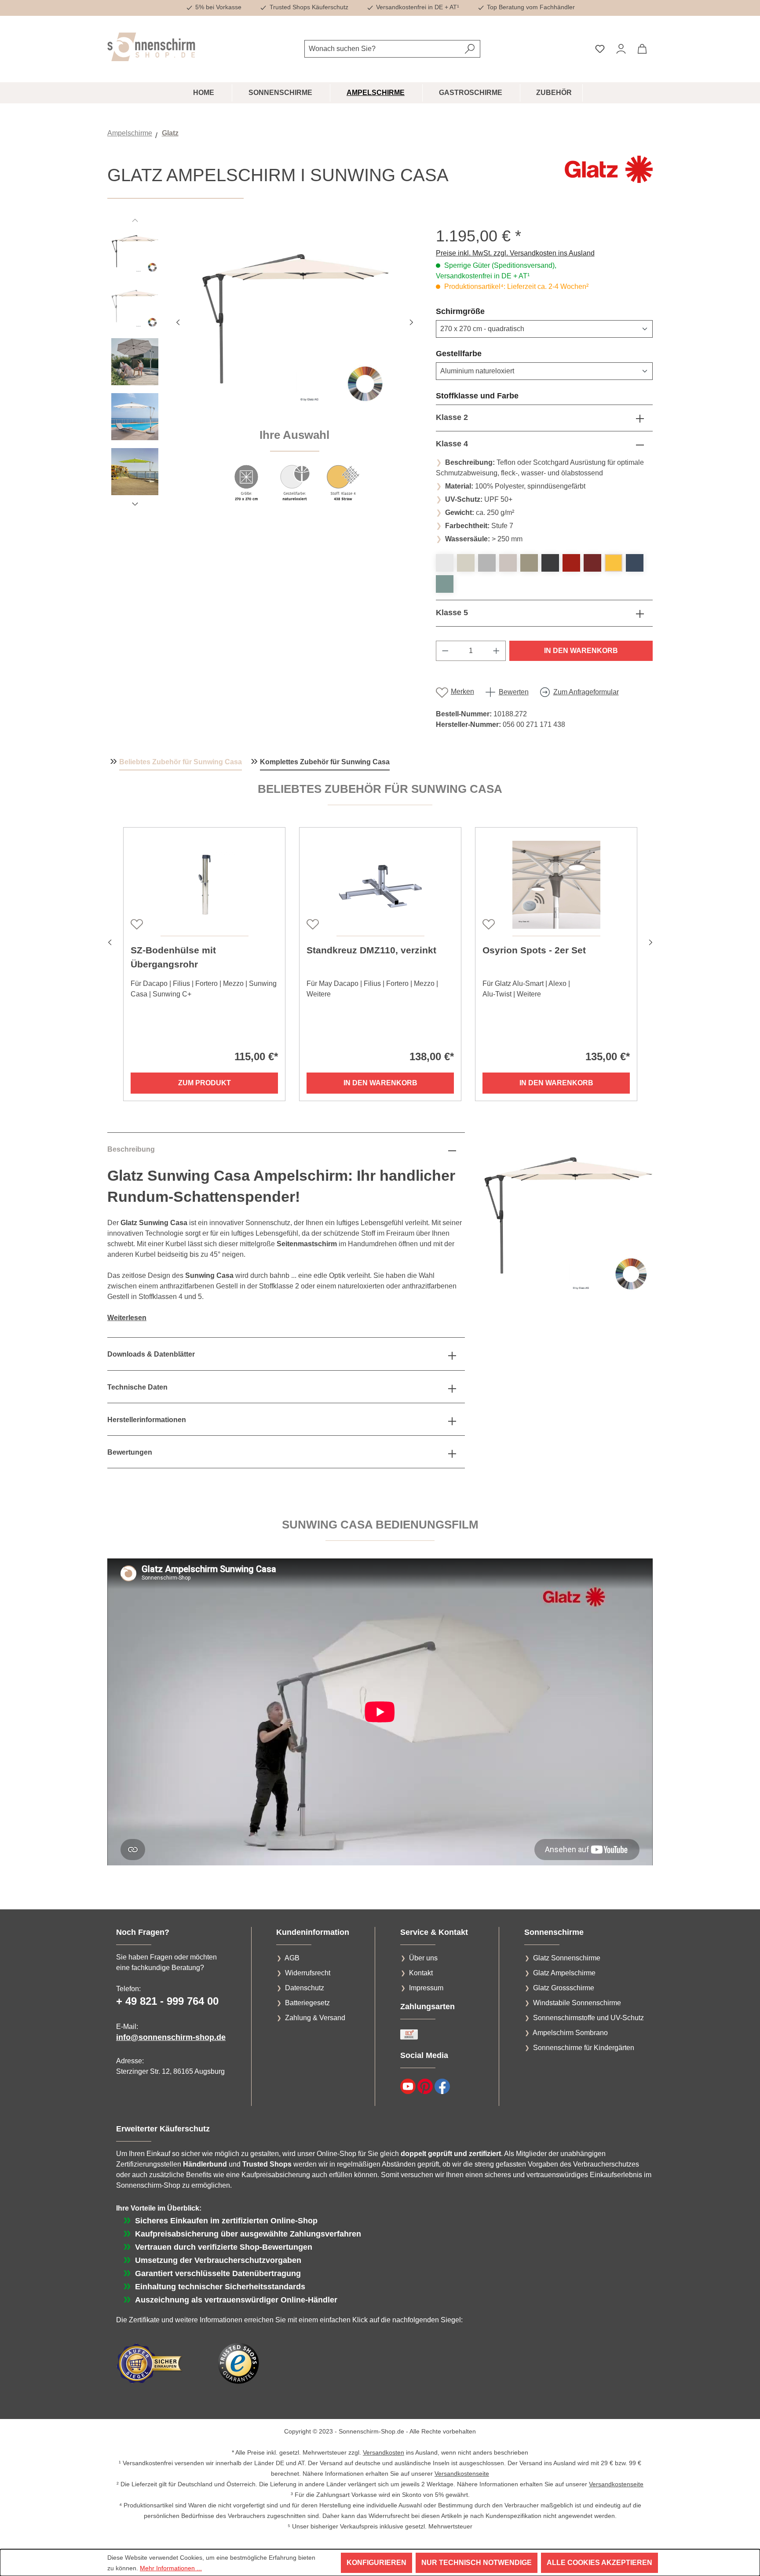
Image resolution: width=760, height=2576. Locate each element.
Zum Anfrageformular (586, 692)
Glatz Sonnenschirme (567, 1958)
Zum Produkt (205, 1083)
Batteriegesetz (307, 2003)
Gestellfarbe (480, 353)
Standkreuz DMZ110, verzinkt (371, 950)
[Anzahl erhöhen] (497, 651)
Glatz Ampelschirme (564, 1973)
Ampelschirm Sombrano (570, 2033)
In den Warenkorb (581, 651)
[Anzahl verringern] (445, 651)
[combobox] (382, 49)
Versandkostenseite (462, 2474)
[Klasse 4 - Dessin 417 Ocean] (445, 584)
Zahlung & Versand (315, 2018)
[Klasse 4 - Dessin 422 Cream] (508, 563)
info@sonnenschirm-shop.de (171, 2037)
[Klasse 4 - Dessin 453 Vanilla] (466, 563)
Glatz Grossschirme (564, 1988)
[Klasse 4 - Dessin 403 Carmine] (571, 563)
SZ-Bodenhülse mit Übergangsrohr (173, 957)
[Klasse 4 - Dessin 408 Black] (550, 563)
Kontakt (421, 1973)
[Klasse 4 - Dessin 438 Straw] (614, 563)
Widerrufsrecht (308, 1973)
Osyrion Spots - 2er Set (534, 950)
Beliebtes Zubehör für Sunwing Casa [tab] (181, 762)
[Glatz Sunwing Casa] (295, 321)
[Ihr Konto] (621, 49)
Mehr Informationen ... (171, 2568)
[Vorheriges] (178, 321)
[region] (263, 369)
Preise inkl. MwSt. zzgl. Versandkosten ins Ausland (515, 253)
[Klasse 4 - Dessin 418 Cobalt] (635, 563)
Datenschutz (305, 1988)
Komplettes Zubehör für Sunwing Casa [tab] (325, 762)
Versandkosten (384, 2452)
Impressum (426, 1988)
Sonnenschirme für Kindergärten (584, 2048)
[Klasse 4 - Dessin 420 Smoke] (487, 563)
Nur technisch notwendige (477, 2563)
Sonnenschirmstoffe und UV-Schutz (588, 2018)
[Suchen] (470, 49)
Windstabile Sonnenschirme (577, 2003)
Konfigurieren (376, 2563)
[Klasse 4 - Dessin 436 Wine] (592, 563)
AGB (292, 1958)
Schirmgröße (481, 311)
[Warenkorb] (642, 49)
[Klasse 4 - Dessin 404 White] (445, 563)
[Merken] (136, 923)
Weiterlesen (127, 1318)
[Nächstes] (411, 321)
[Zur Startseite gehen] (151, 47)
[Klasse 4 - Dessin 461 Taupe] (529, 563)
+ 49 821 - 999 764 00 (167, 2001)
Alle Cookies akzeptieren (599, 2563)
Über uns (423, 1958)
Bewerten (514, 692)
